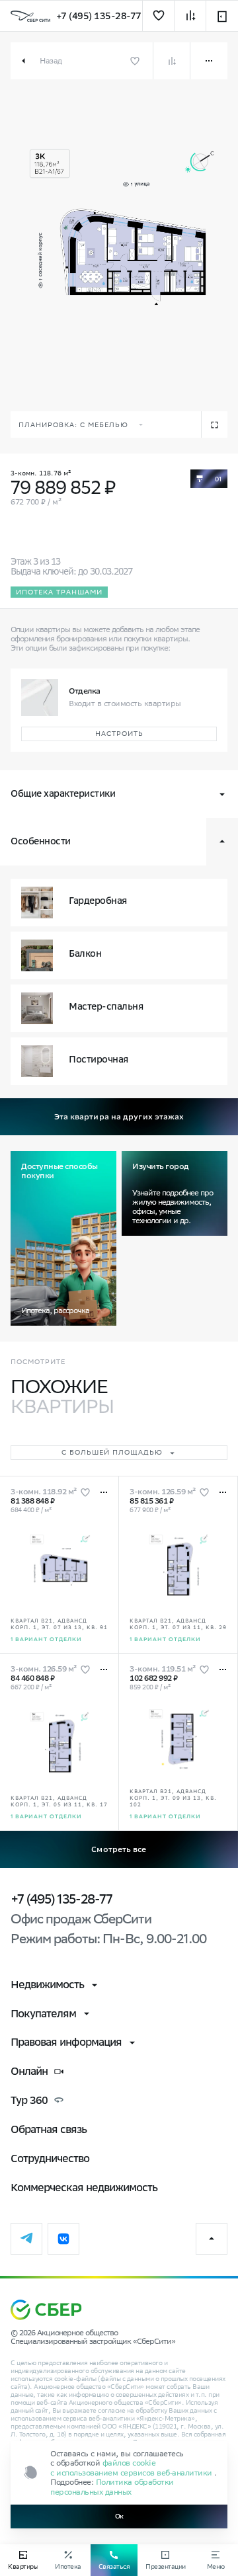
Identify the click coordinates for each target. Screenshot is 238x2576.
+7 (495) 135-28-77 (99, 16)
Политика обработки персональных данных (112, 2486)
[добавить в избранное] (158, 16)
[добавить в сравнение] (190, 16)
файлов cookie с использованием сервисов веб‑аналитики (132, 2467)
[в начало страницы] (212, 2239)
